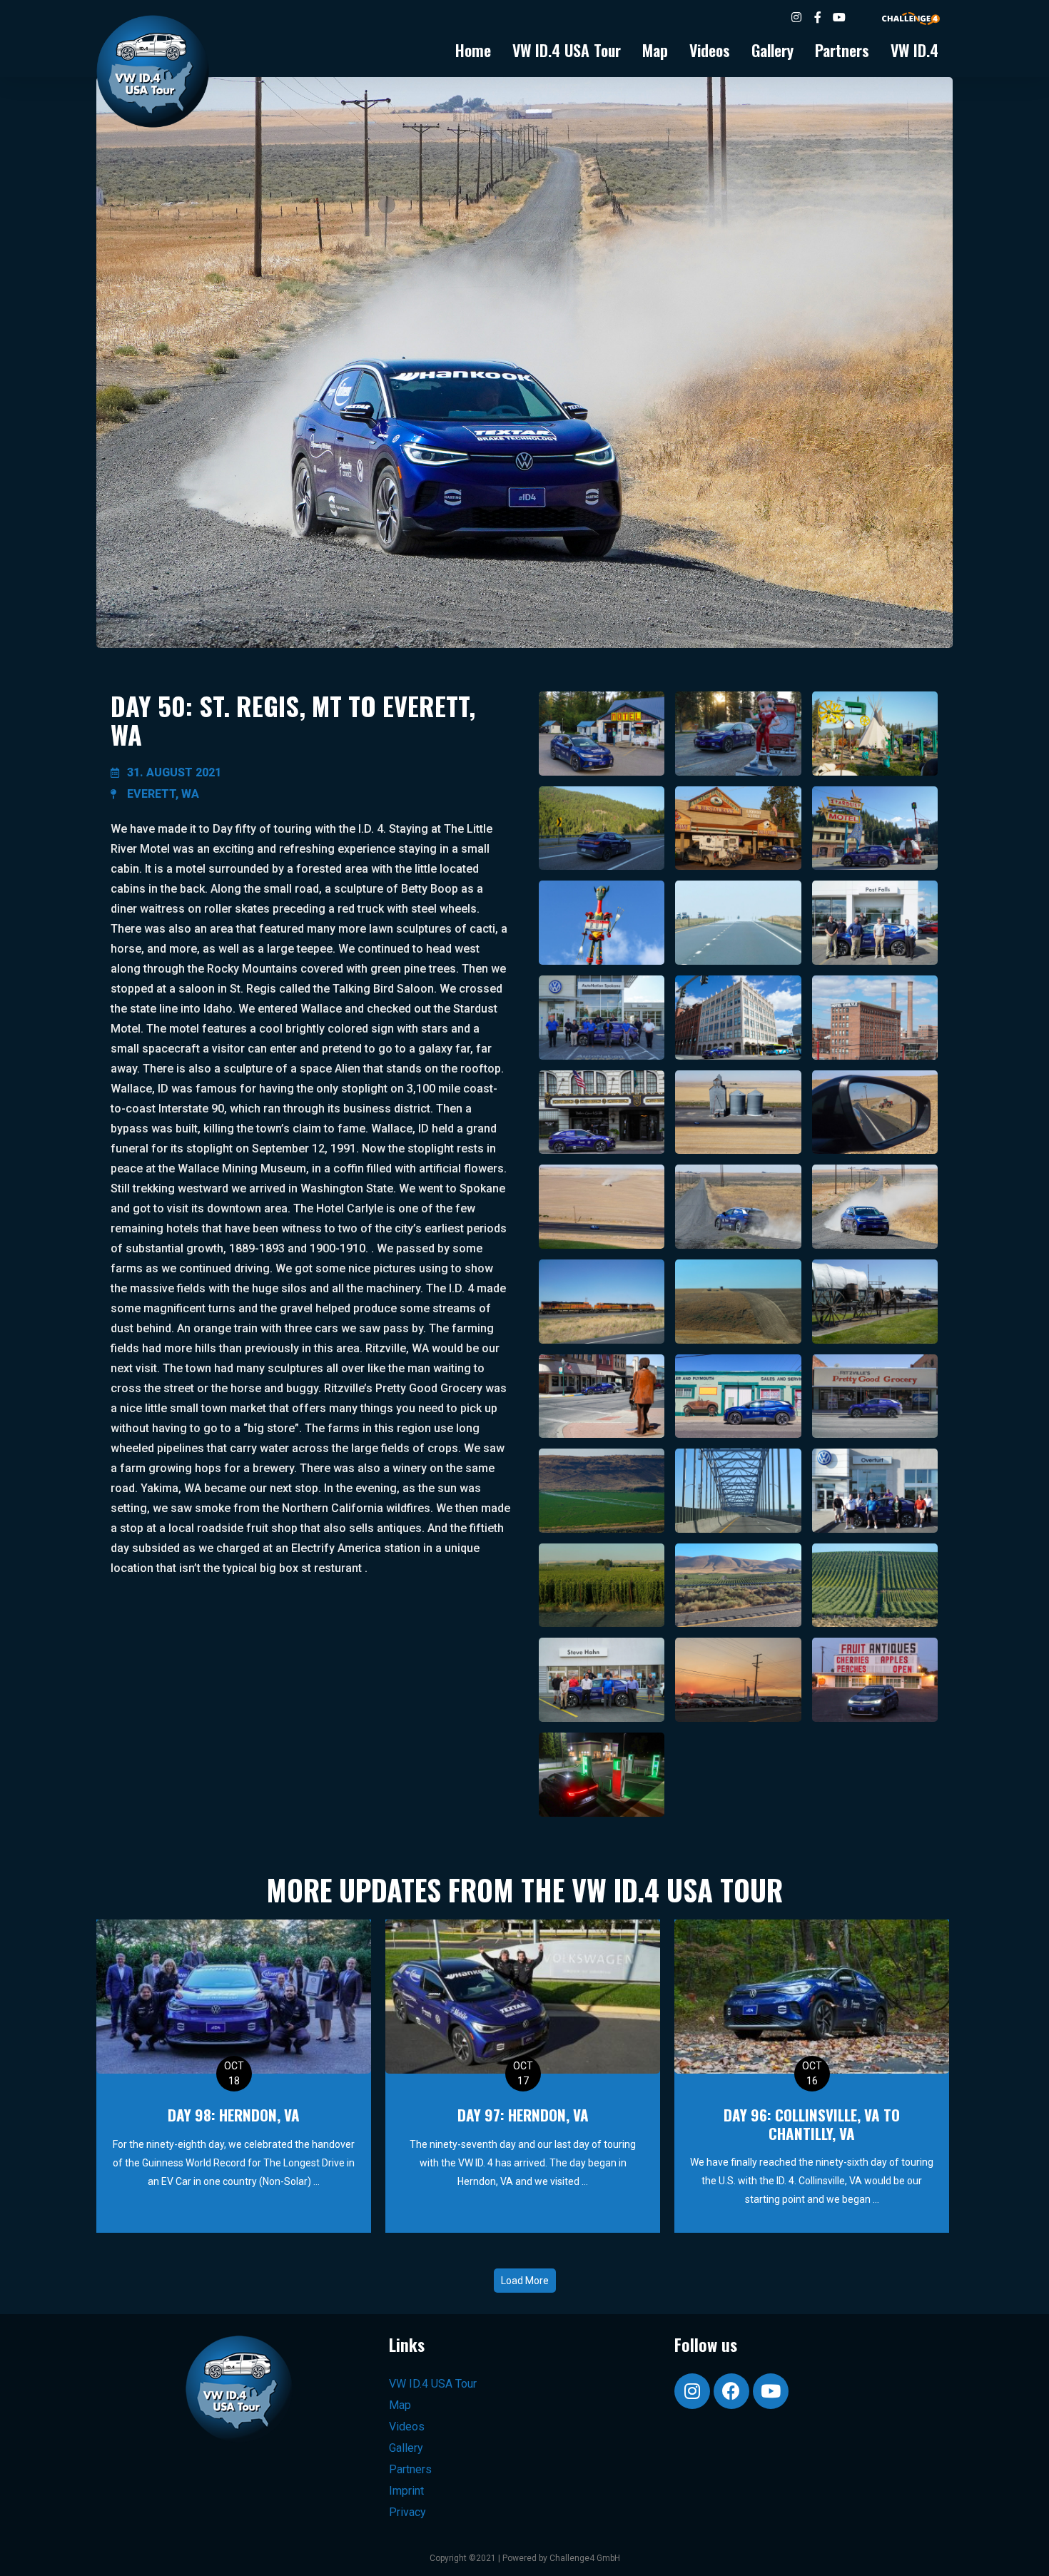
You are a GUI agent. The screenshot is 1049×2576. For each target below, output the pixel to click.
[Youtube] (771, 2391)
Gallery (772, 50)
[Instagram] (692, 2391)
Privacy (407, 2512)
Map (655, 50)
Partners (842, 50)
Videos (710, 50)
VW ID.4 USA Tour (567, 50)
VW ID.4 (914, 50)
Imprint (406, 2491)
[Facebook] (731, 2391)
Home (473, 50)
